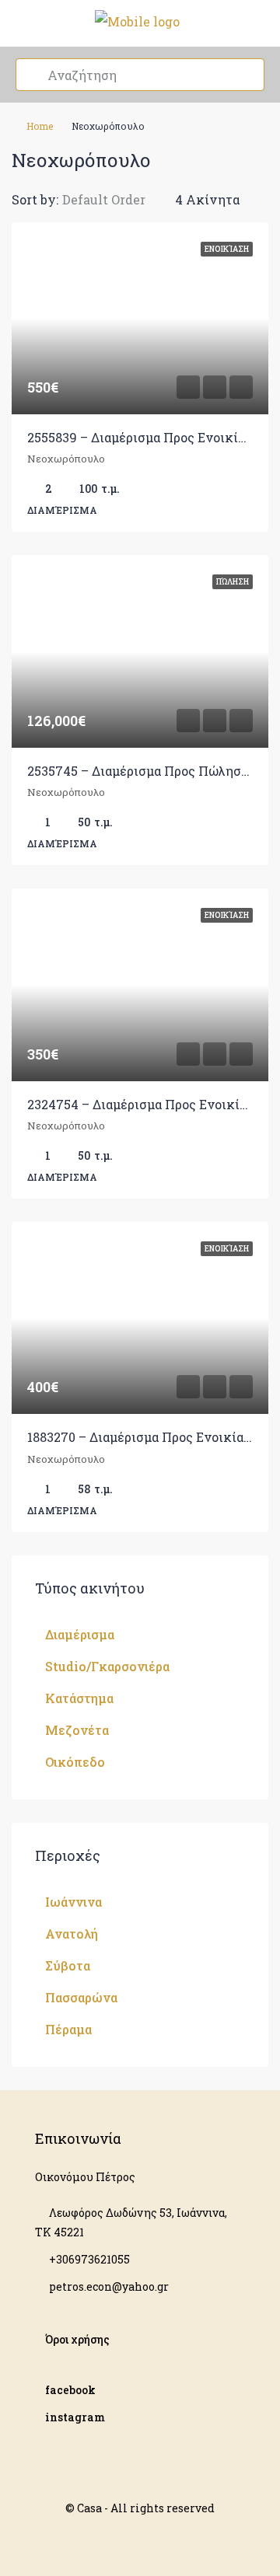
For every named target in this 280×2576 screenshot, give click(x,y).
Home (40, 126)
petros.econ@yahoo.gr (109, 2286)
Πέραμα (68, 2029)
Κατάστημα (79, 1698)
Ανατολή (72, 1934)
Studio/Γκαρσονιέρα (107, 1666)
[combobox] (117, 200)
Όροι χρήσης (77, 2339)
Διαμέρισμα (80, 1634)
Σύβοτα (68, 1965)
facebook (70, 2390)
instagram (75, 2417)
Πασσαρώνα (81, 1997)
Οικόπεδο (75, 1762)
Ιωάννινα (73, 1902)
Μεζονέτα (77, 1730)
